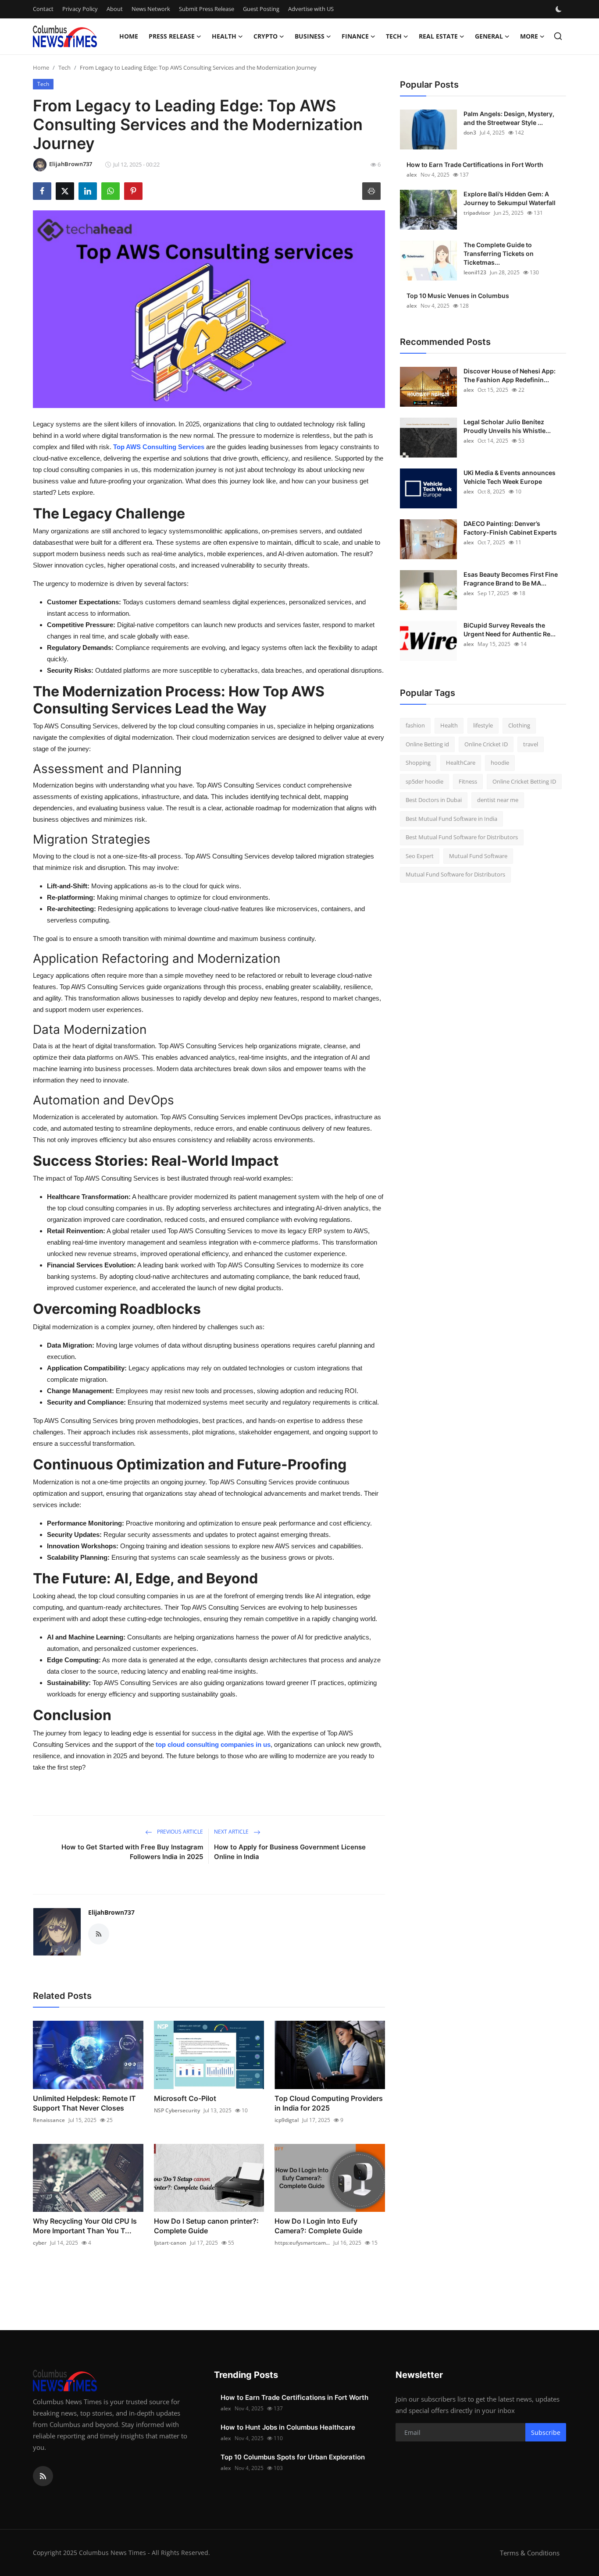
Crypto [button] (266, 36)
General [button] (489, 36)
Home (129, 36)
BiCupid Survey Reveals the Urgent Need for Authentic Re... (510, 630)
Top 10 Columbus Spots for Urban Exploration (293, 2457)
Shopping (418, 763)
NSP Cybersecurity (177, 2110)
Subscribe (546, 2432)
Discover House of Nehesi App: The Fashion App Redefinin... (510, 375)
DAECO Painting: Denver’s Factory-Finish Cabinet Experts (510, 528)
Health (449, 725)
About (115, 9)
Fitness (468, 781)
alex (412, 175)
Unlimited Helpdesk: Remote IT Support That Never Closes (84, 2103)
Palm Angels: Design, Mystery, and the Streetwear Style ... (509, 118)
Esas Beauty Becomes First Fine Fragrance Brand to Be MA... (511, 579)
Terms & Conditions (530, 2553)
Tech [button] (394, 36)
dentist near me (498, 800)
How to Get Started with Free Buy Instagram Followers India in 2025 (132, 1852)
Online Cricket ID (486, 744)
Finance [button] (355, 36)
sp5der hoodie (424, 781)
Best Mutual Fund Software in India (451, 819)
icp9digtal (287, 2120)
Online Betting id (427, 744)
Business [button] (310, 36)
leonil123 (475, 272)
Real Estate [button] (438, 36)
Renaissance (49, 2120)
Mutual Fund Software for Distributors (455, 874)
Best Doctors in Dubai (434, 800)
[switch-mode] (560, 9)
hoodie (500, 763)
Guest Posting (261, 9)
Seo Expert (420, 856)
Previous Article (179, 1832)
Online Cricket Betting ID (524, 781)
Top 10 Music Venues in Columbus (458, 296)
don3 (470, 133)
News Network (151, 9)
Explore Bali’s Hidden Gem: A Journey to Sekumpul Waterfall (510, 198)
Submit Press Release (207, 9)
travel (531, 744)
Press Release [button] (172, 36)
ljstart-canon (170, 2243)
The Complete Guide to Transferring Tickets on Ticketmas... (499, 254)
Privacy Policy (80, 9)
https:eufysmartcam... (302, 2243)
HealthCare (461, 763)
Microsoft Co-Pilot (185, 2098)
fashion (415, 725)
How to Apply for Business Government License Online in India (290, 1852)
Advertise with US (311, 9)
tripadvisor (477, 213)
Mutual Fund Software (478, 856)
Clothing (519, 725)
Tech (64, 67)
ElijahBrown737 (111, 1912)
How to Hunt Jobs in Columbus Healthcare (288, 2427)
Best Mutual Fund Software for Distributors (462, 837)
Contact (43, 9)
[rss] (43, 2476)
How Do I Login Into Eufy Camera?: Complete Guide (318, 2226)
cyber (40, 2243)
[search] (558, 36)
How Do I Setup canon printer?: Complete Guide (206, 2226)
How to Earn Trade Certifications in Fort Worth (475, 165)
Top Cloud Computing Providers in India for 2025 (329, 2103)
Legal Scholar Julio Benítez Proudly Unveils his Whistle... (507, 426)
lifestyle (483, 725)
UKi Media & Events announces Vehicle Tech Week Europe (510, 477)
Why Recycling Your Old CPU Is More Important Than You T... (85, 2226)
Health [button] (224, 36)
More (529, 36)
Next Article (232, 1832)
